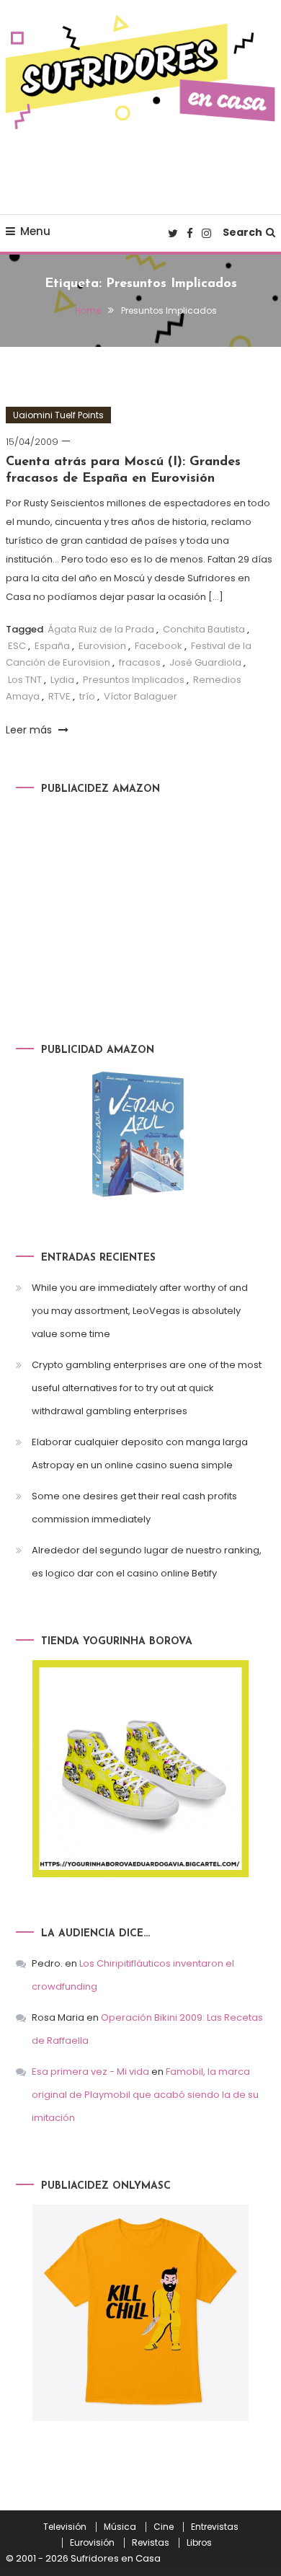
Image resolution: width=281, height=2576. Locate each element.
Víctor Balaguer (140, 696)
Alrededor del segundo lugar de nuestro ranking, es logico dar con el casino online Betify (147, 1562)
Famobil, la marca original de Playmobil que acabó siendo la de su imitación (145, 2095)
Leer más (30, 730)
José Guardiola (205, 662)
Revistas (151, 2543)
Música (120, 2527)
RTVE (59, 696)
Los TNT (25, 680)
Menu (35, 231)
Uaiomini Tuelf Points (58, 415)
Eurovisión (92, 2543)
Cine (164, 2527)
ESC (17, 646)
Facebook (159, 646)
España (52, 646)
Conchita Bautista (204, 629)
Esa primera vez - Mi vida (90, 2072)
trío (87, 696)
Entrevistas (215, 2527)
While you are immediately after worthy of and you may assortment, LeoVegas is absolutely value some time (140, 1311)
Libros (199, 2543)
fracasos (140, 662)
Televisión (65, 2527)
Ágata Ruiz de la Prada (101, 629)
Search (242, 232)
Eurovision (102, 646)
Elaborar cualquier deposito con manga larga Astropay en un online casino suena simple (140, 1454)
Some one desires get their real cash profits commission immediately (134, 1508)
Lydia (62, 680)
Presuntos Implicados (134, 680)
